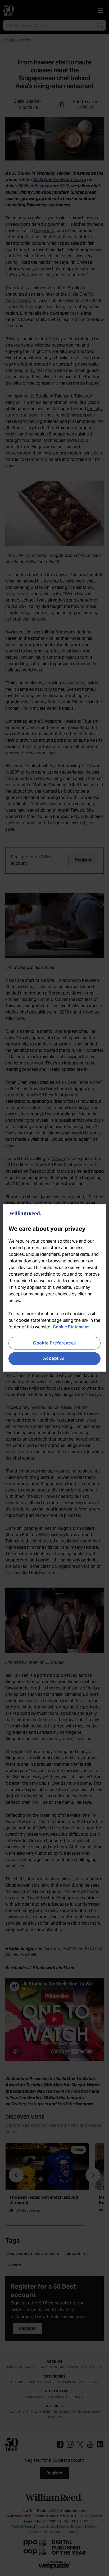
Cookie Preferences (54, 1343)
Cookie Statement (71, 1327)
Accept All (54, 1359)
